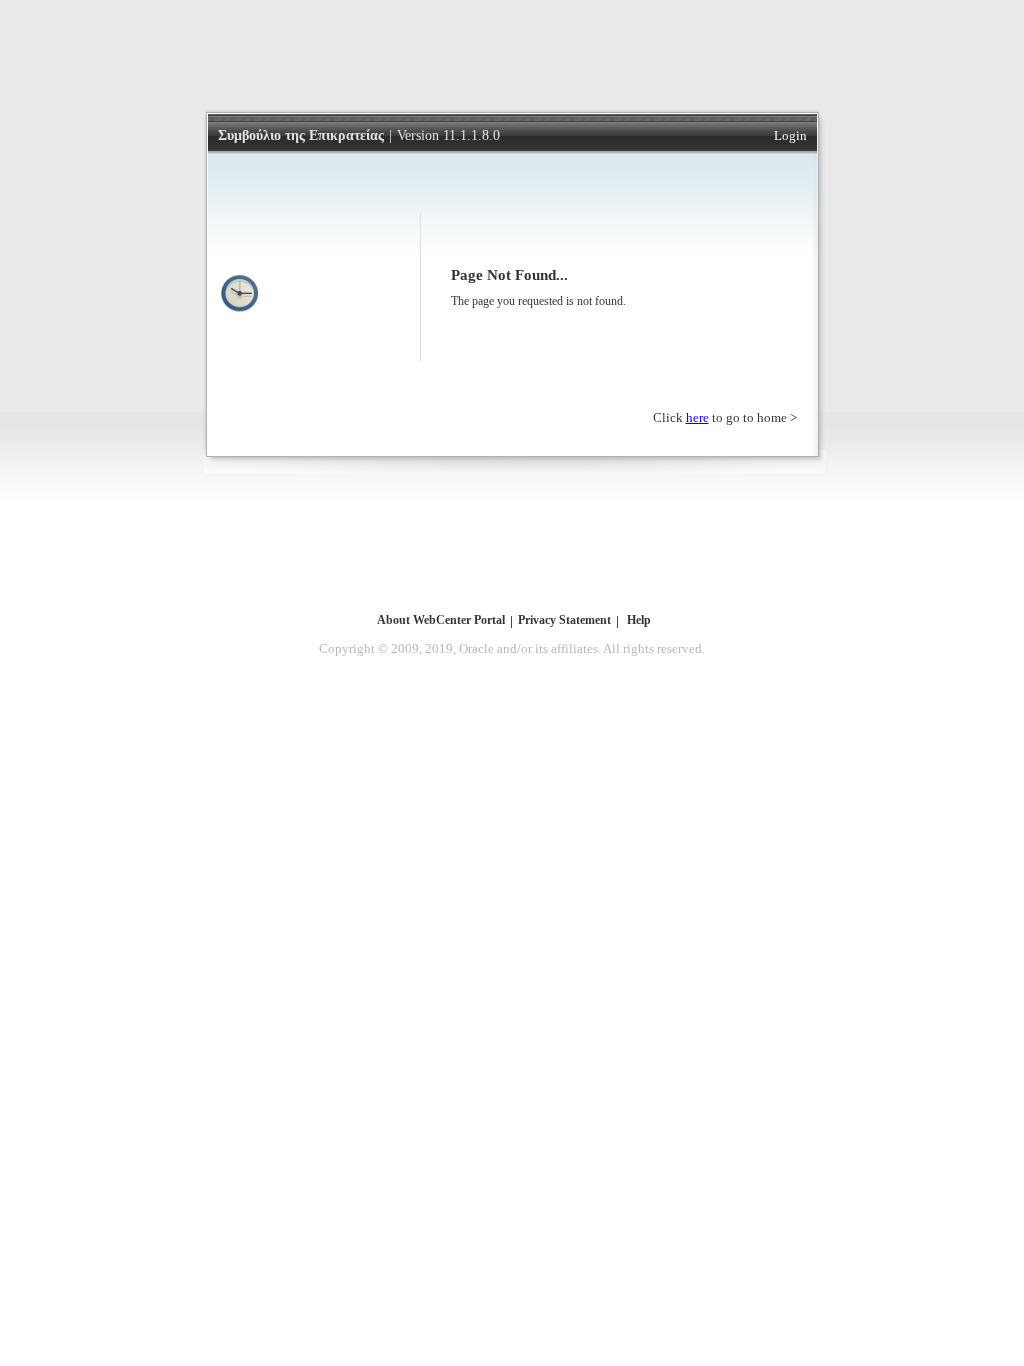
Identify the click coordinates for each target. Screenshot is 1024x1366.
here (697, 417)
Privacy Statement (564, 620)
